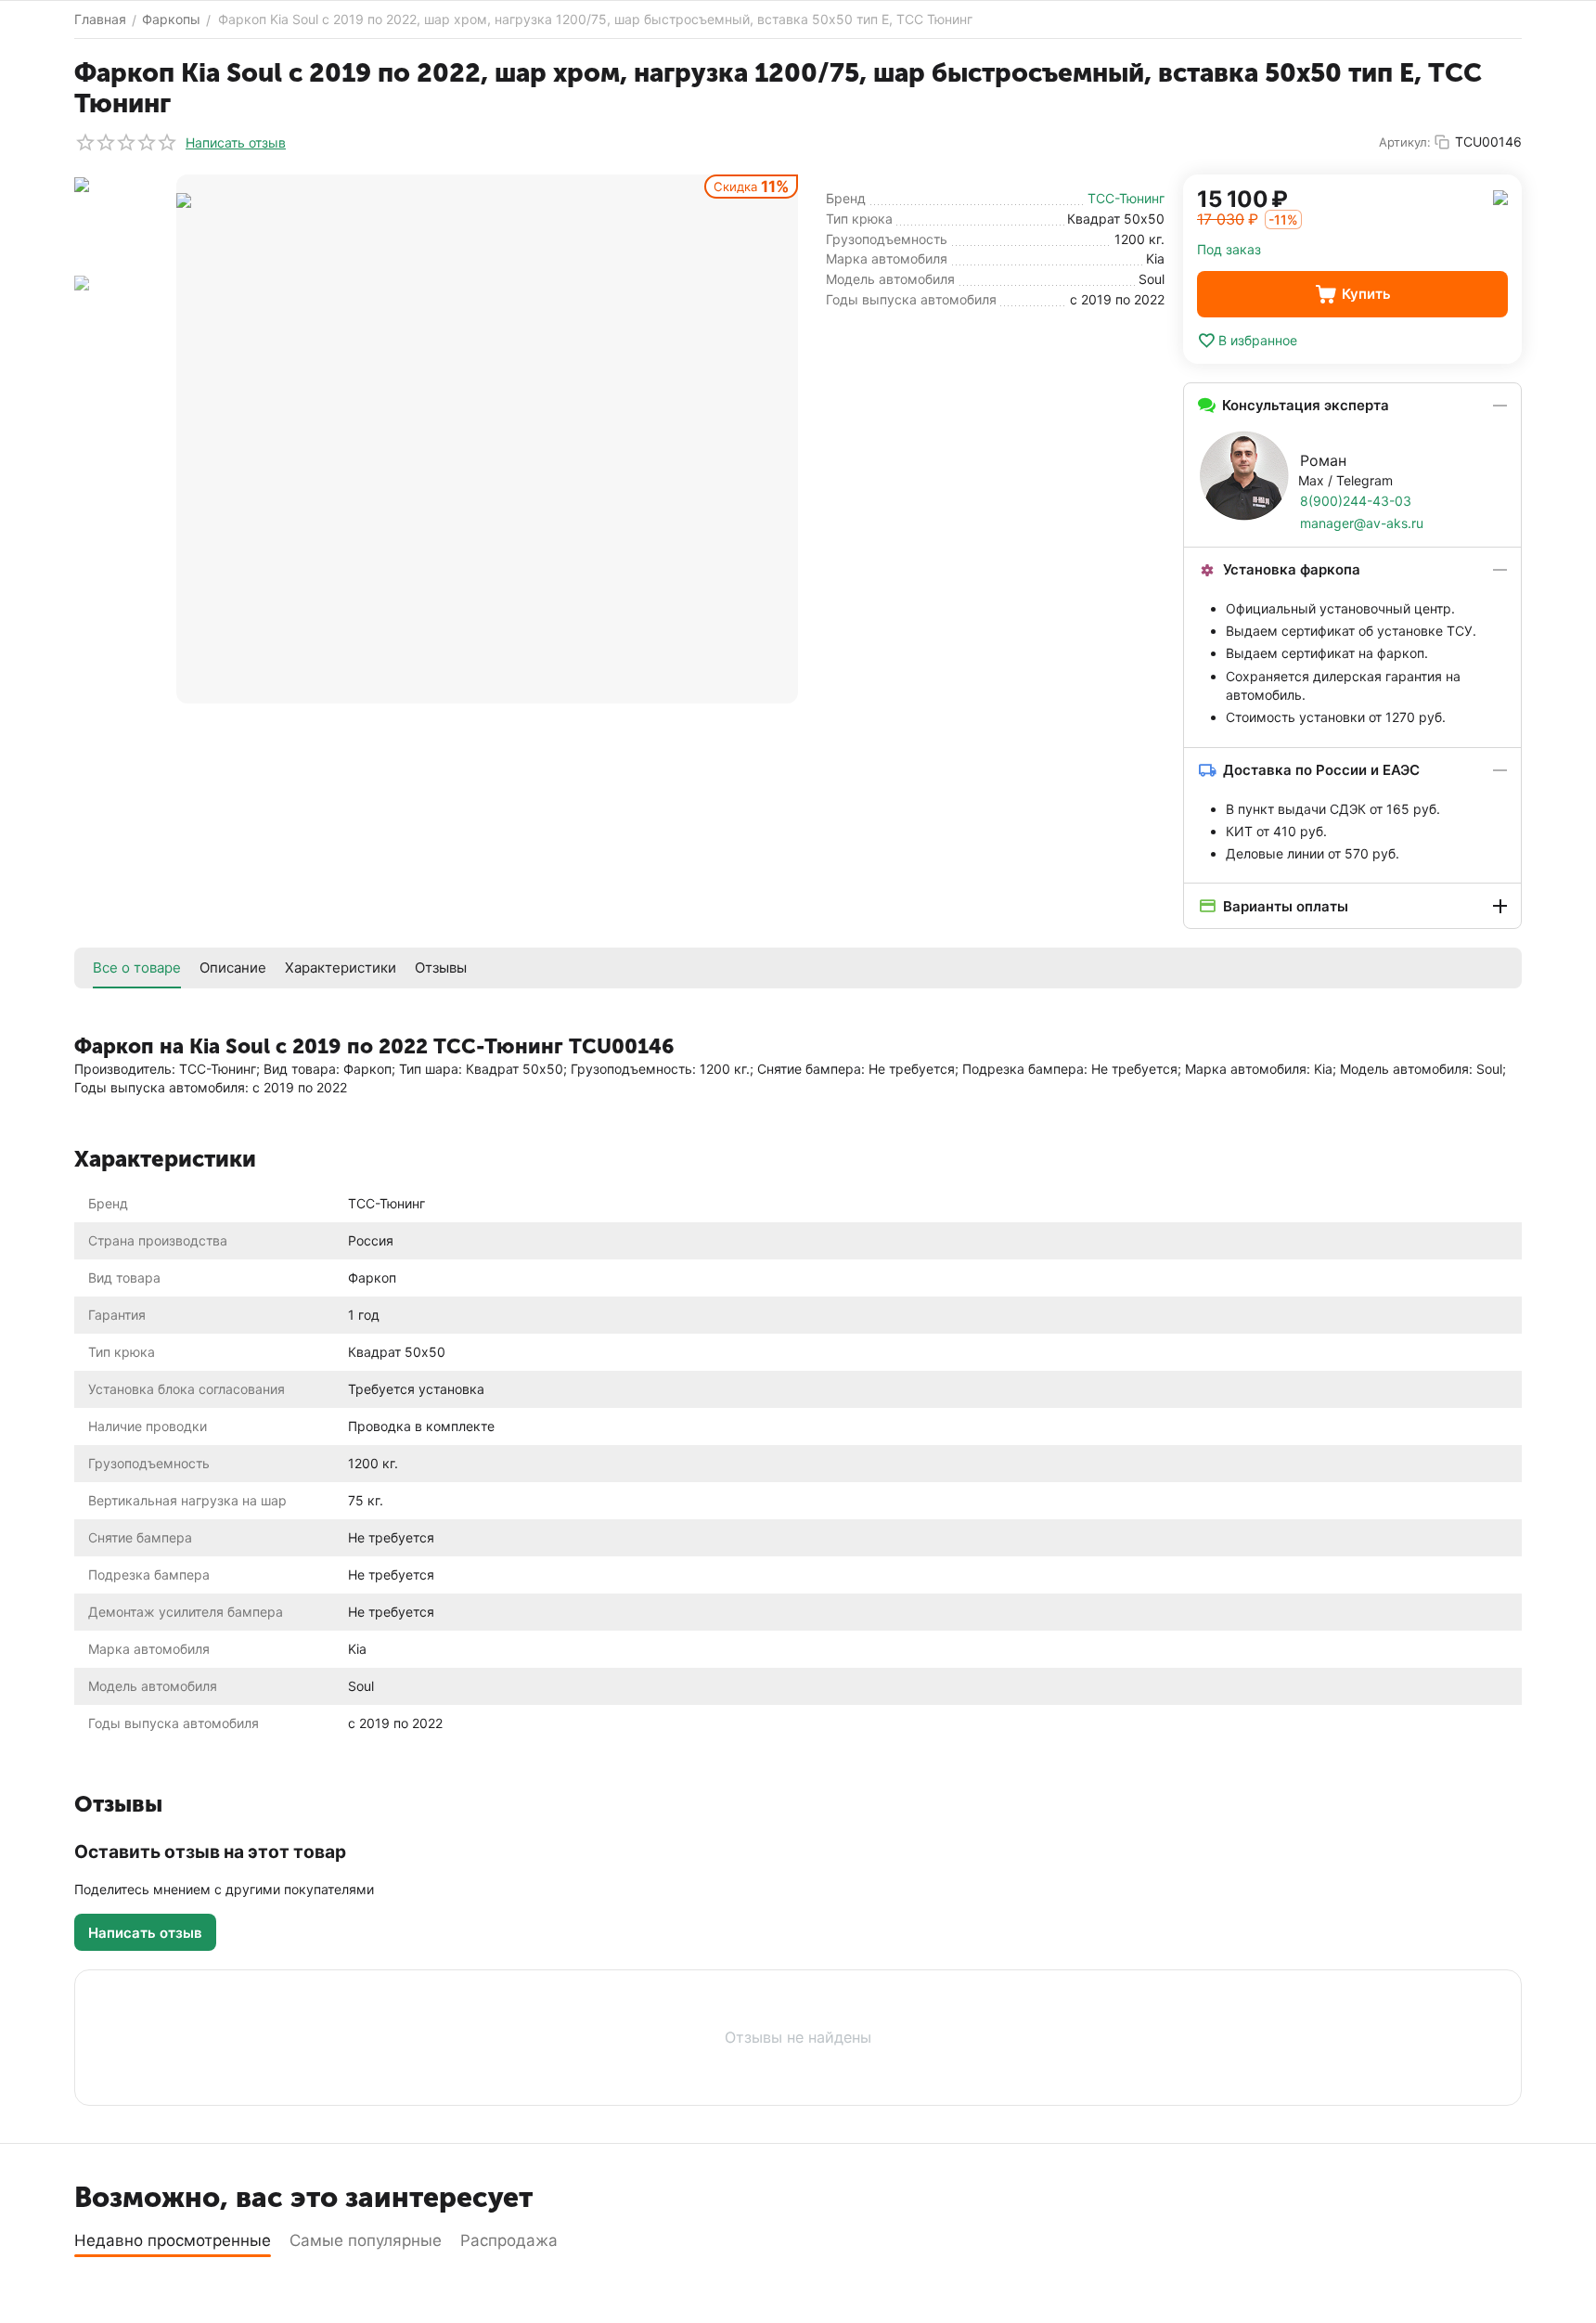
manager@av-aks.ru (1362, 523)
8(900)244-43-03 (1356, 501)
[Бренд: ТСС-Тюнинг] (1500, 196)
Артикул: (1405, 142)
